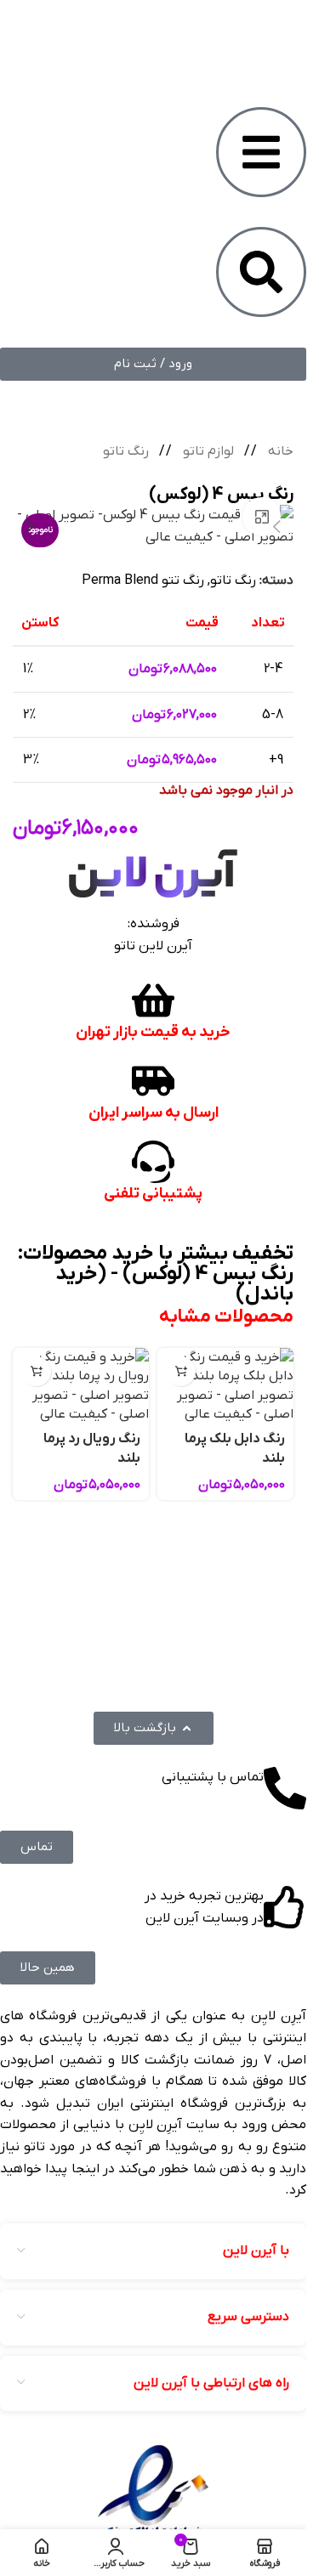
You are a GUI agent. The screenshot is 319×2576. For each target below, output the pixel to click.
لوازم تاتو (207, 451)
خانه (279, 451)
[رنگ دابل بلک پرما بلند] (225, 1386)
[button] (181, 1371)
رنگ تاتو (126, 451)
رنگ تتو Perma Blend (143, 580)
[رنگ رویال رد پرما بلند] (81, 1386)
